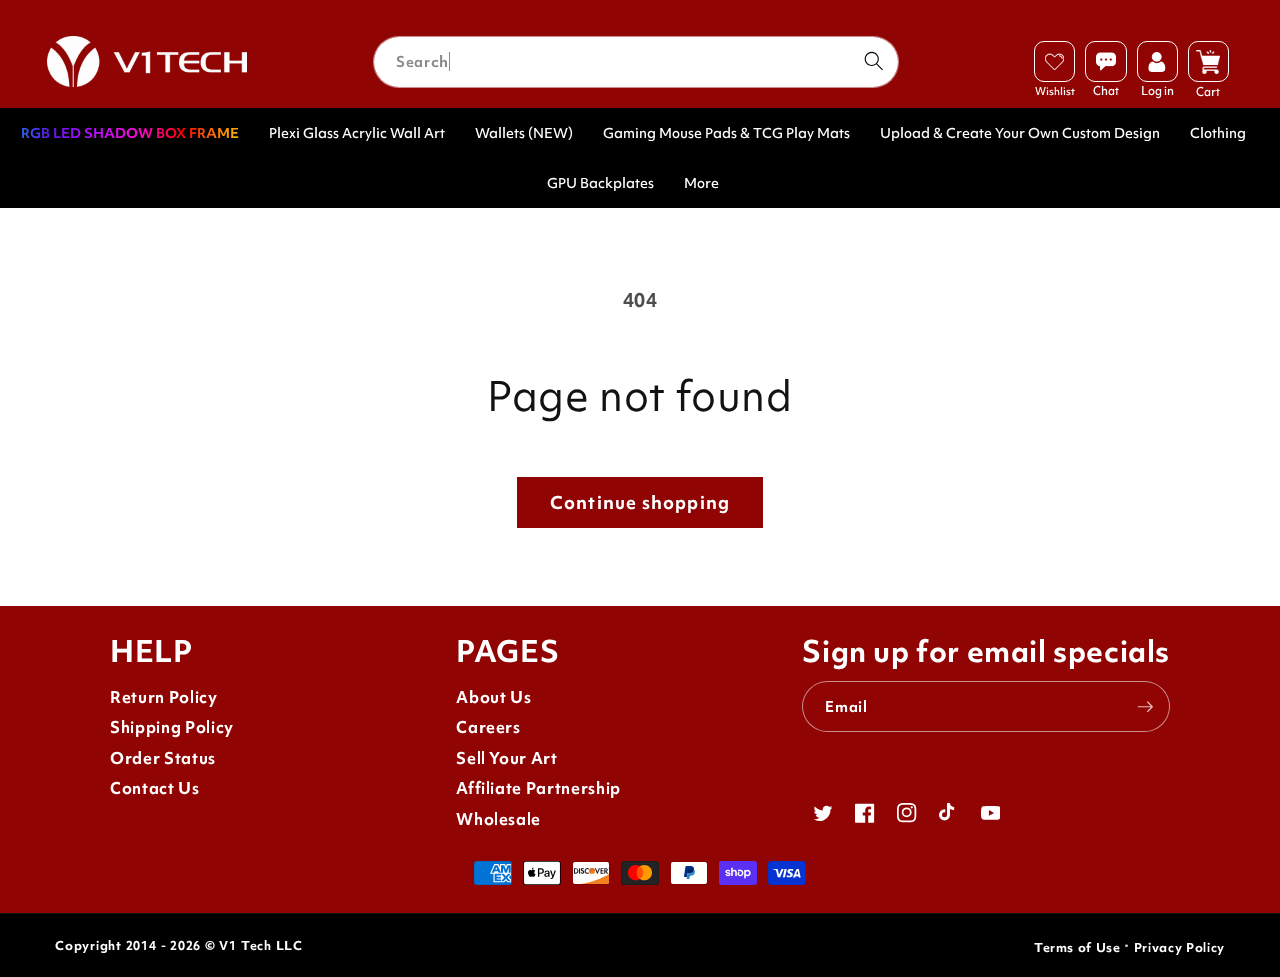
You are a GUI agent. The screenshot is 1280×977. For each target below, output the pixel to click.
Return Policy (164, 697)
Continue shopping (640, 502)
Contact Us (155, 788)
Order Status (163, 758)
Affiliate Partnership (538, 788)
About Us (493, 697)
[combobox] (636, 62)
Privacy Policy (1179, 947)
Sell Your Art (507, 758)
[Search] (873, 61)
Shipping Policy (172, 727)
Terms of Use (1077, 947)
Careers (488, 727)
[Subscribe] (1145, 707)
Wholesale (498, 819)
